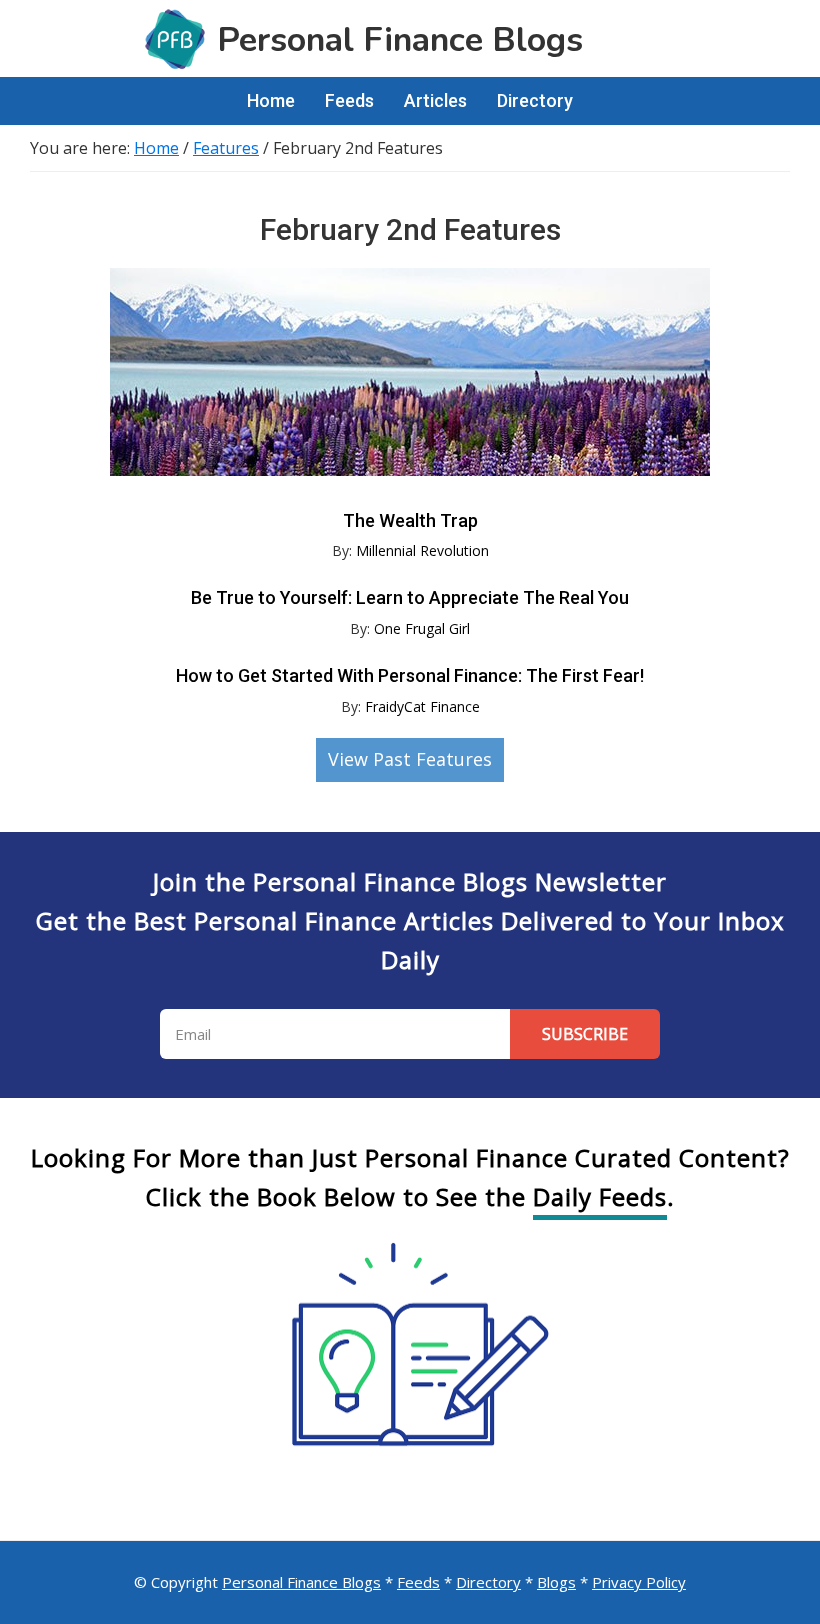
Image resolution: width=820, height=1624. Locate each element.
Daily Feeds (600, 1196)
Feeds (418, 1582)
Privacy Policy (639, 1582)
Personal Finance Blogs (301, 1582)
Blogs (556, 1582)
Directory (488, 1582)
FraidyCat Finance (422, 706)
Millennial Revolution (422, 550)
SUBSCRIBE (585, 1034)
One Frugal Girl (422, 628)
